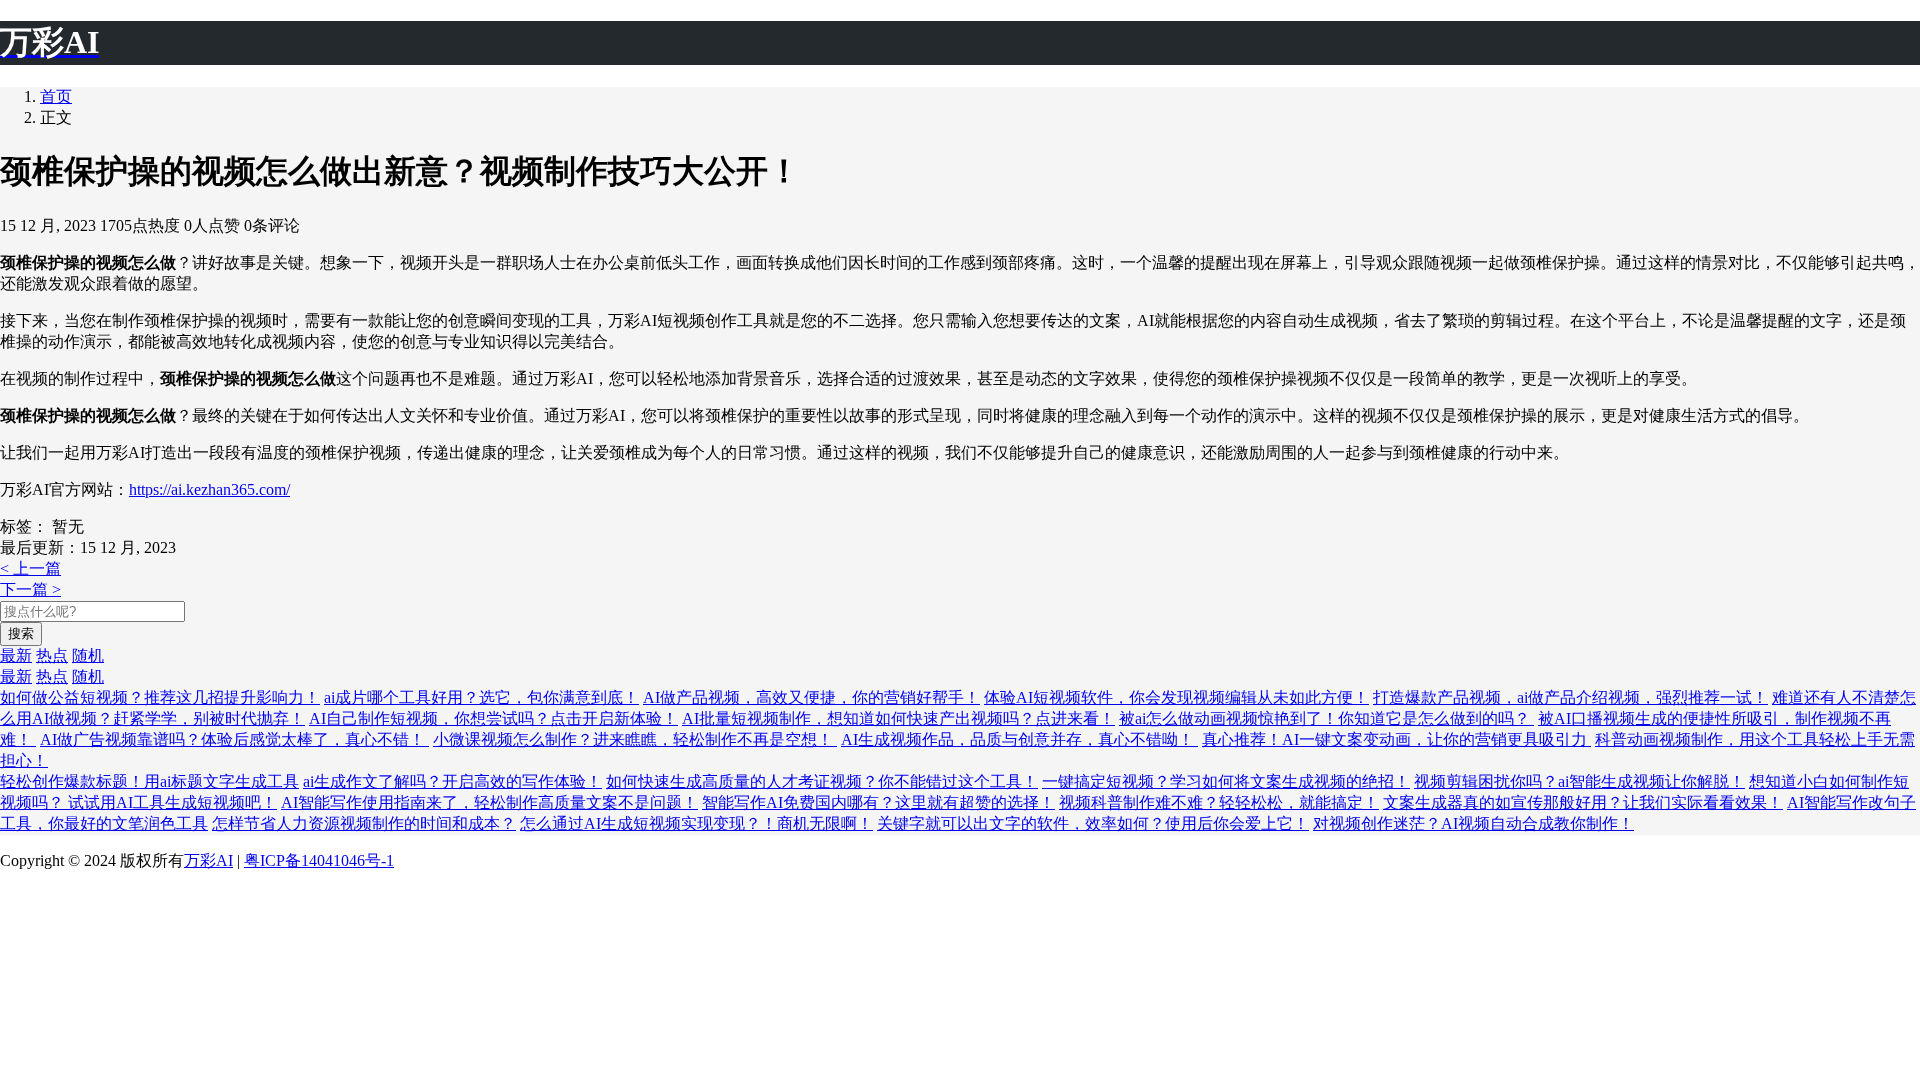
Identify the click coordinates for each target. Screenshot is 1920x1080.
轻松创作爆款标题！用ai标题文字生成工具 (149, 781)
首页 (56, 96)
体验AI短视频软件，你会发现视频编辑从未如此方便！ (1176, 697)
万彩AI (208, 860)
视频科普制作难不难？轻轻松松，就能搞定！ (1219, 802)
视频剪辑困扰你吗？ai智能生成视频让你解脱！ (1579, 781)
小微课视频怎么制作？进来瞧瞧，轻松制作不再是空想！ (635, 739)
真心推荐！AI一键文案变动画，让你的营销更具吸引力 (1396, 739)
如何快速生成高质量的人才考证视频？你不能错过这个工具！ (822, 781)
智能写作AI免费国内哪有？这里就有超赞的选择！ (878, 802)
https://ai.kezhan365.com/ (209, 489)
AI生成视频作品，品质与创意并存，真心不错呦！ (1019, 739)
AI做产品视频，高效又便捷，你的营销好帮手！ (811, 697)
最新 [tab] (16, 655)
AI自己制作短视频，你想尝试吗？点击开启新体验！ (493, 718)
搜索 (21, 633)
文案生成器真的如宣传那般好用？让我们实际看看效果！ (1583, 802)
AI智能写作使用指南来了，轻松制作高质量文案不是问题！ (489, 802)
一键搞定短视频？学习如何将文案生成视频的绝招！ (1226, 781)
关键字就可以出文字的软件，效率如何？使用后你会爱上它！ (1093, 823)
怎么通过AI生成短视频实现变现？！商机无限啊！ (696, 823)
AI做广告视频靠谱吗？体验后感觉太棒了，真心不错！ (234, 739)
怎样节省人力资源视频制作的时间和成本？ (364, 823)
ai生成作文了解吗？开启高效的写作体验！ (452, 781)
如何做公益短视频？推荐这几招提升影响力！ (160, 697)
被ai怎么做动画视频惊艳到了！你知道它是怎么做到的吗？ (1326, 718)
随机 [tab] (88, 655)
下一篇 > (30, 589)
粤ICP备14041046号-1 (319, 860)
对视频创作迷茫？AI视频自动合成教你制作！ (1473, 823)
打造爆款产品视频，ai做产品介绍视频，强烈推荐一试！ (1570, 697)
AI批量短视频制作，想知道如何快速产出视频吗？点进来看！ (898, 718)
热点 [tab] (52, 655)
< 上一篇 (30, 568)
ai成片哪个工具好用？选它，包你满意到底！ (481, 697)
